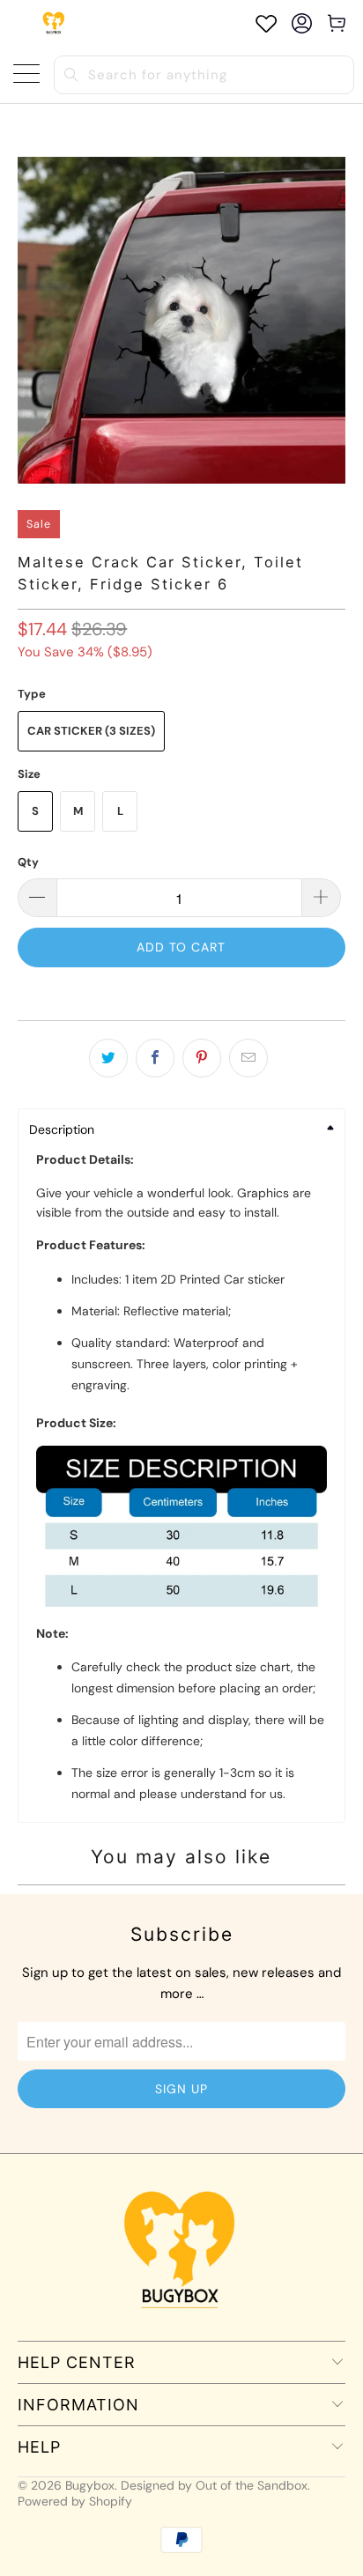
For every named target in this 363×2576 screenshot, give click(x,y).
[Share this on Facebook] (155, 1058)
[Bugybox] (55, 23)
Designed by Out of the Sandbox (214, 2485)
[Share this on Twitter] (108, 1058)
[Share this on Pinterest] (202, 1058)
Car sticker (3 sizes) (91, 731)
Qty (28, 862)
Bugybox (90, 2485)
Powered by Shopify (75, 2501)
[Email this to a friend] (248, 1058)
